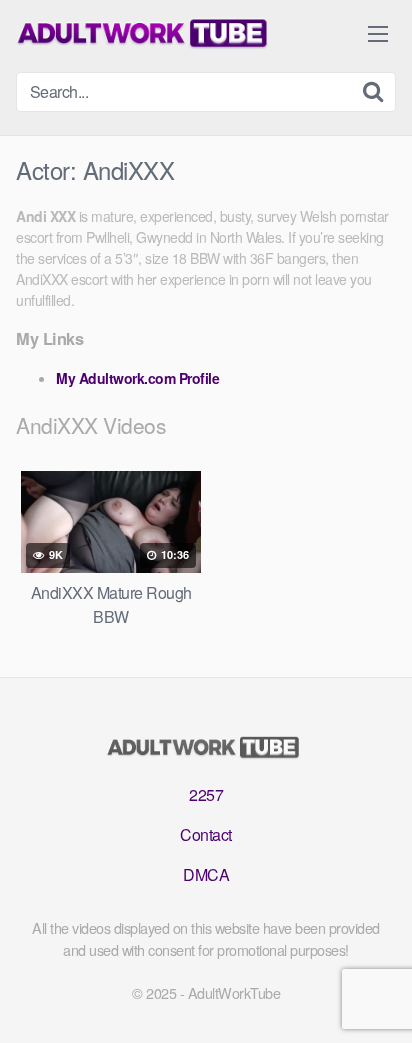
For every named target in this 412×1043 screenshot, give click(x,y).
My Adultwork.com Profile (137, 378)
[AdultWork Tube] (146, 33)
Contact (206, 834)
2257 (206, 794)
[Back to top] (377, 999)
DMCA (206, 874)
